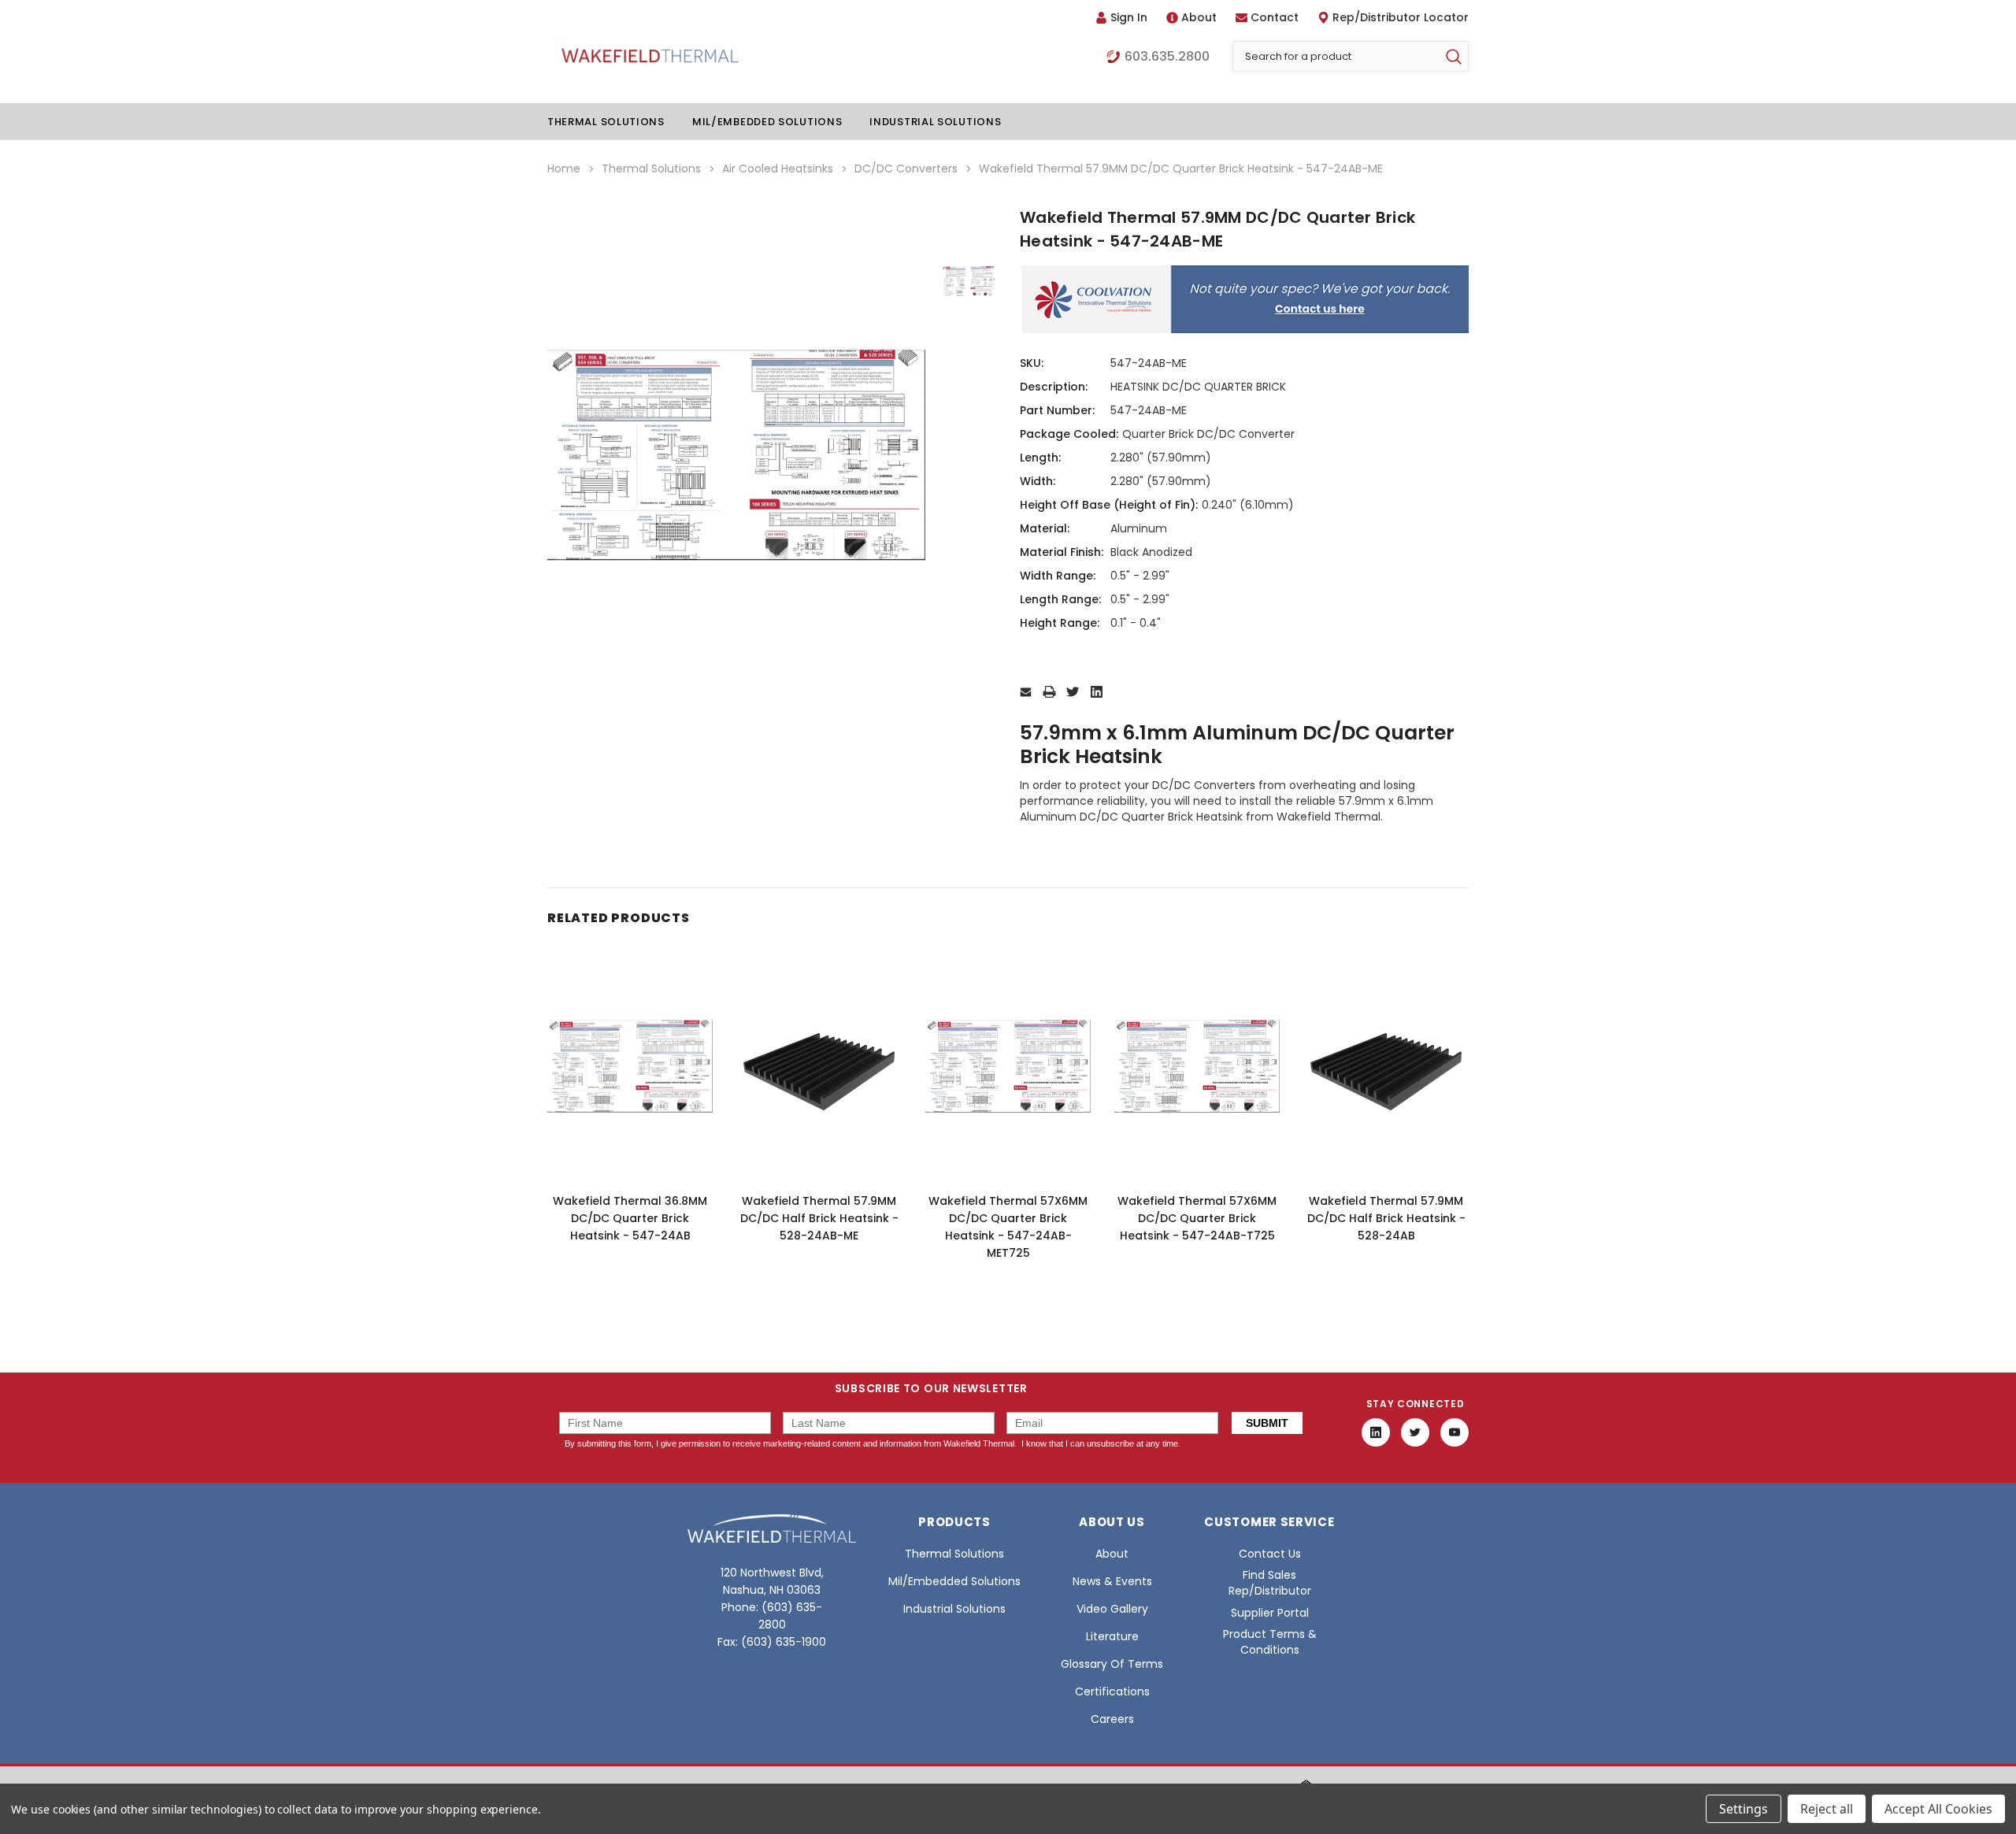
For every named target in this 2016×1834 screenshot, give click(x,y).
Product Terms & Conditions (1270, 1642)
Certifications (1112, 1691)
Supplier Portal (1270, 1613)
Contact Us (1270, 1554)
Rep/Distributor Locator (1401, 17)
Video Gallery (1112, 1609)
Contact (1275, 17)
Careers (1112, 1719)
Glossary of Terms (1112, 1664)
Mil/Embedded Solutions (767, 122)
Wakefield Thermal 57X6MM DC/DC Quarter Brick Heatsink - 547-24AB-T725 (1197, 1218)
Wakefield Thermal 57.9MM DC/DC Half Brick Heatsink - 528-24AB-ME (819, 1218)
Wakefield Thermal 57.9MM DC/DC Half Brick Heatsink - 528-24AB (1386, 1218)
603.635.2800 (1167, 57)
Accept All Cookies (1938, 1809)
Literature (1112, 1636)
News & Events (1112, 1581)
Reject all (1827, 1809)
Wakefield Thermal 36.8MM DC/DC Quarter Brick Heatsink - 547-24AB (630, 1218)
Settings (1744, 1809)
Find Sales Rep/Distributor (1270, 1583)
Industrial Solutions (935, 122)
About (1199, 17)
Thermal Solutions (606, 122)
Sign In (1129, 17)
